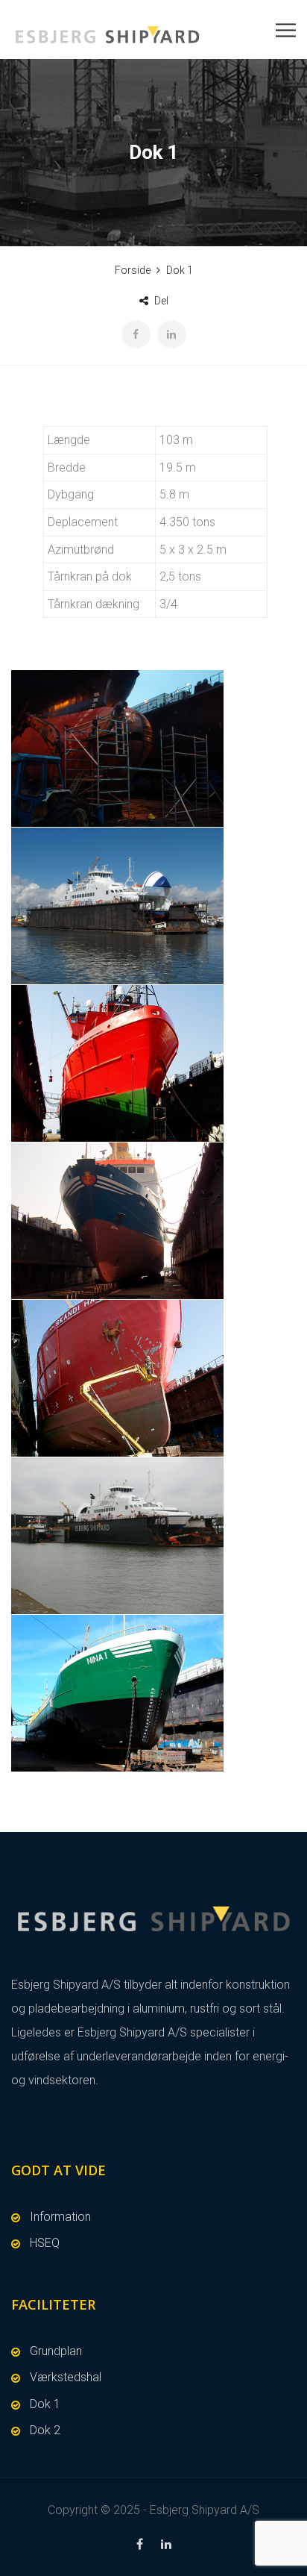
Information (60, 2217)
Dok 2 (45, 2430)
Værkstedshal (66, 2377)
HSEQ (45, 2243)
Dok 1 (45, 2404)
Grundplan (56, 2351)
